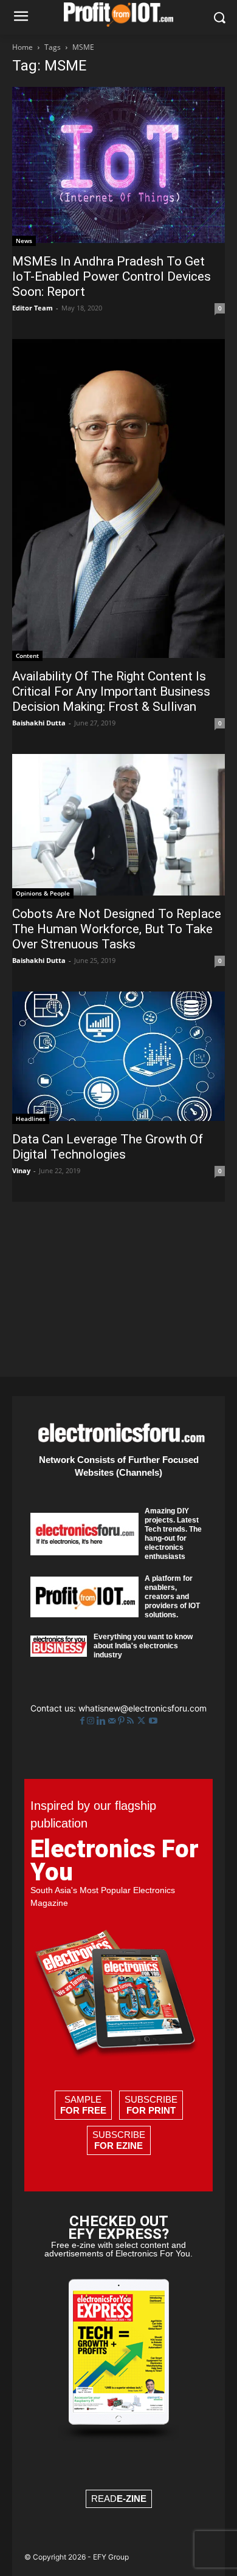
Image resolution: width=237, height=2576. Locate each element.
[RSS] (132, 1721)
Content (27, 656)
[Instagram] (92, 1721)
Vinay (21, 1170)
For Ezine (118, 2146)
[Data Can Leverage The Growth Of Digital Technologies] (118, 1057)
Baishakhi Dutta (39, 723)
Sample (83, 2105)
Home (22, 47)
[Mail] (113, 1721)
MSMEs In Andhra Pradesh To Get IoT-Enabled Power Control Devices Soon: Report (112, 276)
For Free (83, 2110)
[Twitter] (143, 1721)
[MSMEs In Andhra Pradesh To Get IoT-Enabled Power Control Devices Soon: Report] (118, 166)
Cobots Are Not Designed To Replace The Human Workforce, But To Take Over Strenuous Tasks (117, 929)
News (24, 241)
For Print (151, 2110)
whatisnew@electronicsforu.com (143, 1708)
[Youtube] (153, 1721)
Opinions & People (43, 893)
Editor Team (33, 308)
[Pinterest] (122, 1721)
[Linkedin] (102, 1721)
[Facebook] (84, 1721)
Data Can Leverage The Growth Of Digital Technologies (108, 1147)
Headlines (31, 1118)
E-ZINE (132, 2499)
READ (119, 2499)
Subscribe (151, 2105)
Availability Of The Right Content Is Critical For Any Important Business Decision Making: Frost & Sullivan (111, 691)
